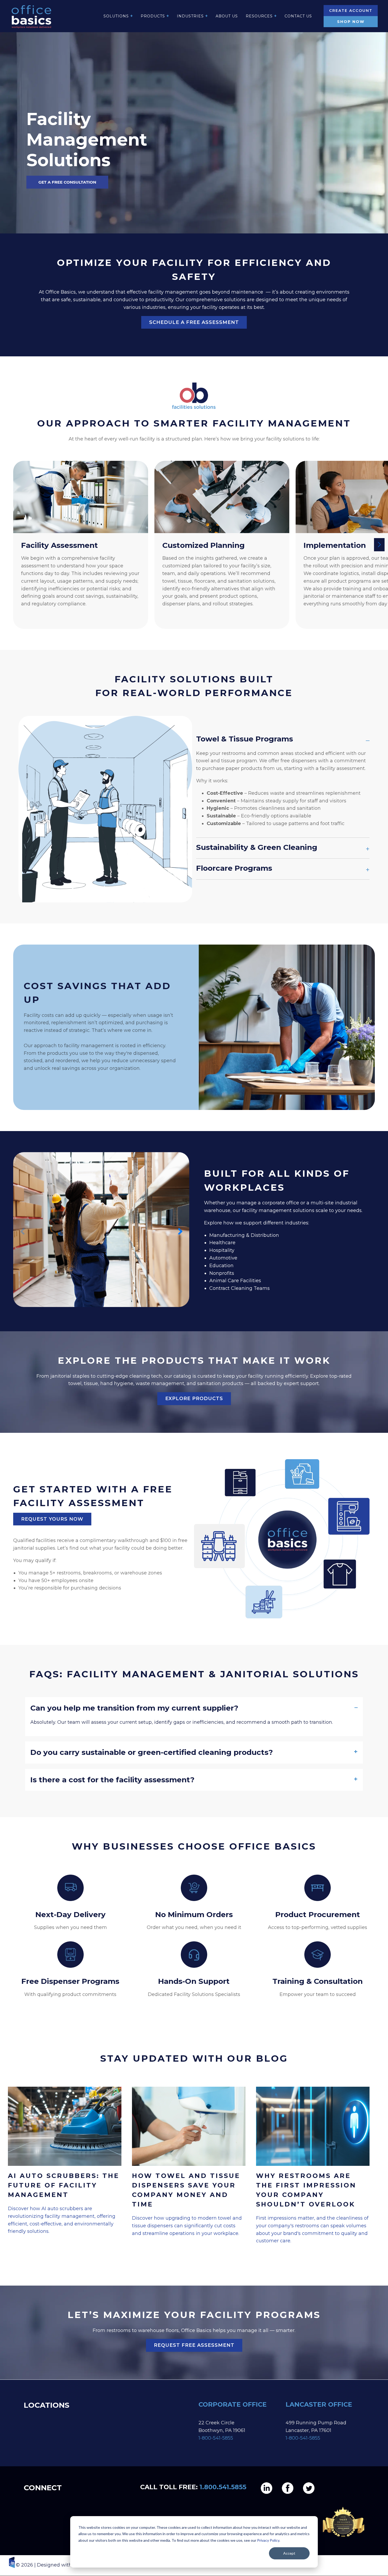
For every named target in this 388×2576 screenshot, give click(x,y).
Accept (289, 2553)
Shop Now (351, 22)
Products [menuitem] (153, 16)
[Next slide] (180, 1231)
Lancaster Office (319, 2404)
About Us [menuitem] (227, 16)
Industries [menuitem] (190, 16)
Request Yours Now (52, 1519)
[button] (382, 545)
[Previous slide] (22, 1231)
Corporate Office (233, 2404)
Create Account (351, 11)
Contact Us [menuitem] (298, 16)
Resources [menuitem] (259, 16)
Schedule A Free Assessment (194, 322)
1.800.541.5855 (223, 2487)
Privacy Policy (268, 2540)
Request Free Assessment (194, 2345)
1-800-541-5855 (216, 2438)
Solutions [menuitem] (116, 16)
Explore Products (194, 1399)
